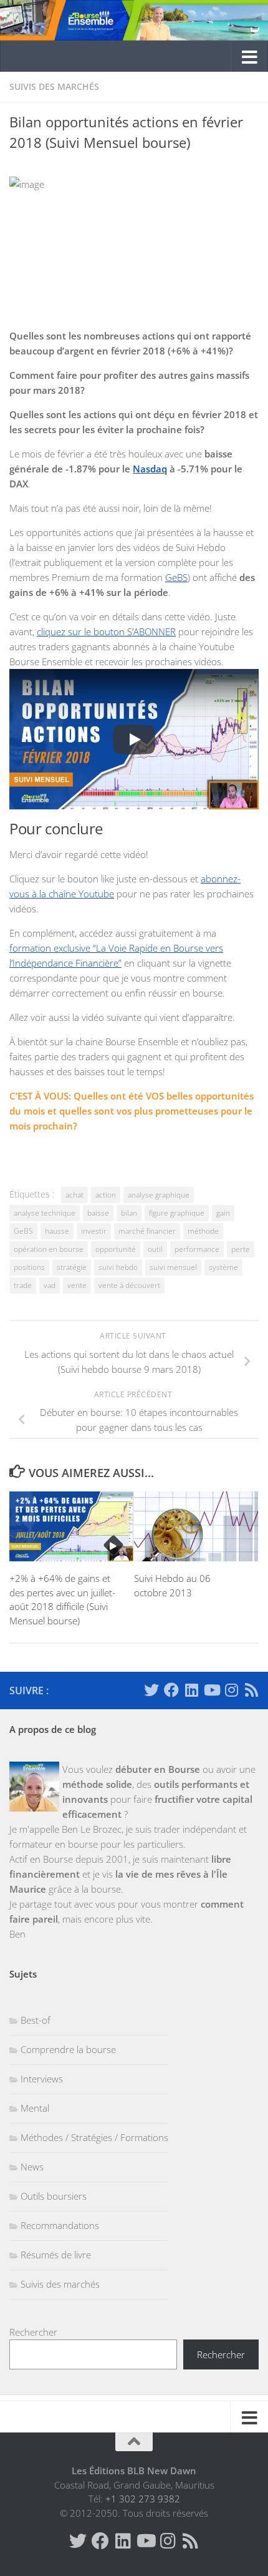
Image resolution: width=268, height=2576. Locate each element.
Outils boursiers (54, 2196)
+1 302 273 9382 (143, 2499)
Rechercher (33, 2332)
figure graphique (177, 1213)
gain (223, 1213)
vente (77, 1285)
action (106, 1195)
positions (29, 1267)
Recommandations (60, 2225)
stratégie (72, 1267)
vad (50, 1285)
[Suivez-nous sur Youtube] (211, 1690)
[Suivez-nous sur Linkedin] (191, 1690)
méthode (203, 1231)
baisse (98, 1213)
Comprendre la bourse (68, 2049)
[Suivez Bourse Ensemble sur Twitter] (151, 1690)
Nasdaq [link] (150, 469)
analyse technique (45, 1213)
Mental (35, 2108)
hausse (57, 1231)
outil (155, 1249)
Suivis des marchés (54, 86)
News (32, 2167)
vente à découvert (129, 1285)
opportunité (116, 1249)
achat (74, 1195)
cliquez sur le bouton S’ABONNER (106, 632)
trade (23, 1285)
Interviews (42, 2079)
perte (241, 1249)
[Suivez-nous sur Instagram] (231, 1690)
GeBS (23, 1231)
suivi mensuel (173, 1267)
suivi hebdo (118, 1267)
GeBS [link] (176, 577)
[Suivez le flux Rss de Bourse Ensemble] (251, 1690)
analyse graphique (159, 1195)
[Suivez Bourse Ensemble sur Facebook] (171, 1690)
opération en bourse (49, 1249)
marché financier (147, 1231)
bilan (129, 1213)
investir (94, 1231)
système (223, 1267)
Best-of (36, 2020)
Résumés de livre (56, 2255)
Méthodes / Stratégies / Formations (94, 2137)
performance (197, 1249)
